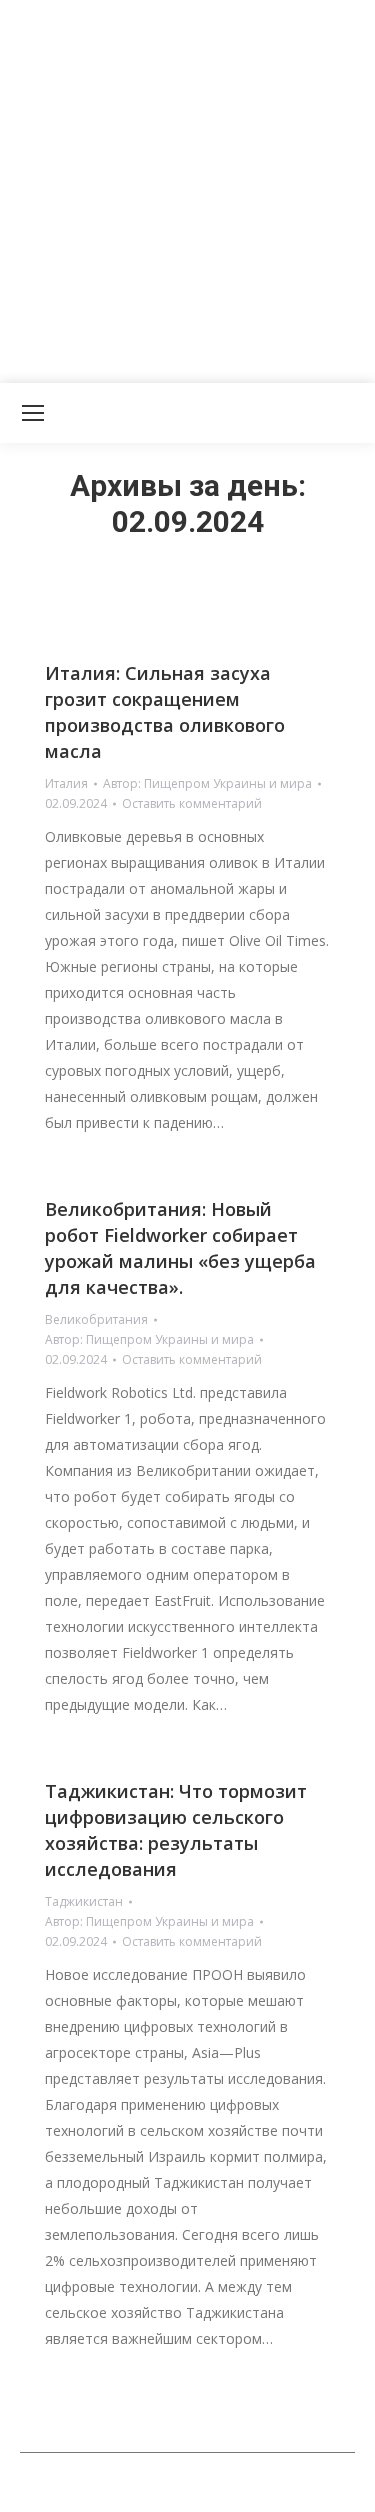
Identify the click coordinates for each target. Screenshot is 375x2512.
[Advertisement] (187, 187)
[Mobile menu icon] (33, 413)
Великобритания (96, 1319)
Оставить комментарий (192, 803)
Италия (66, 783)
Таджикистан (84, 1901)
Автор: (207, 783)
